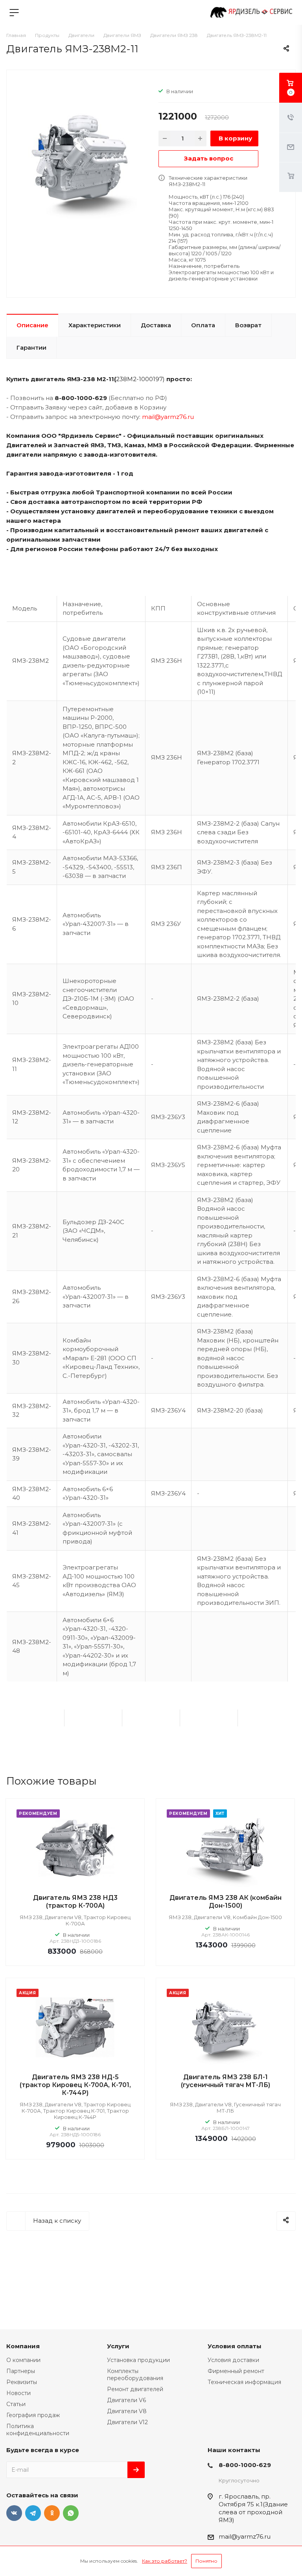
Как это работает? (165, 2561)
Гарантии (31, 348)
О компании (23, 2360)
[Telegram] (33, 2513)
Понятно (206, 2561)
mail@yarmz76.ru (168, 417)
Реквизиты (22, 2382)
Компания (23, 2346)
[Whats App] (71, 2513)
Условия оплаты (235, 2346)
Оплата (203, 325)
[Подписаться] (136, 2470)
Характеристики (95, 325)
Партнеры (21, 2371)
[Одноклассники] (52, 2513)
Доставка (156, 325)
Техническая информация (244, 2382)
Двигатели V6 (127, 2400)
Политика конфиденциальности (38, 2430)
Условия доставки (233, 2360)
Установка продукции (138, 2360)
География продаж (33, 2415)
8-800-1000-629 (245, 2465)
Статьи (16, 2404)
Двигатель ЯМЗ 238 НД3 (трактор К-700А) (75, 1902)
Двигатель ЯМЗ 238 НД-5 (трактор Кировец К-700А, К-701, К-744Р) (75, 2085)
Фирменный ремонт (236, 2371)
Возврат (248, 325)
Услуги (118, 2346)
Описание (32, 325)
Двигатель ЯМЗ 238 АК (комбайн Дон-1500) (226, 1902)
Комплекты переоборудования (135, 2375)
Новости (18, 2393)
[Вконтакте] (14, 2513)
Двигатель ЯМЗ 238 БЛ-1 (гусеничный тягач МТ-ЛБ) (226, 2081)
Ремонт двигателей (135, 2389)
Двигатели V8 (127, 2411)
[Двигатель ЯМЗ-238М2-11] (80, 164)
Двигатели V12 (127, 2422)
